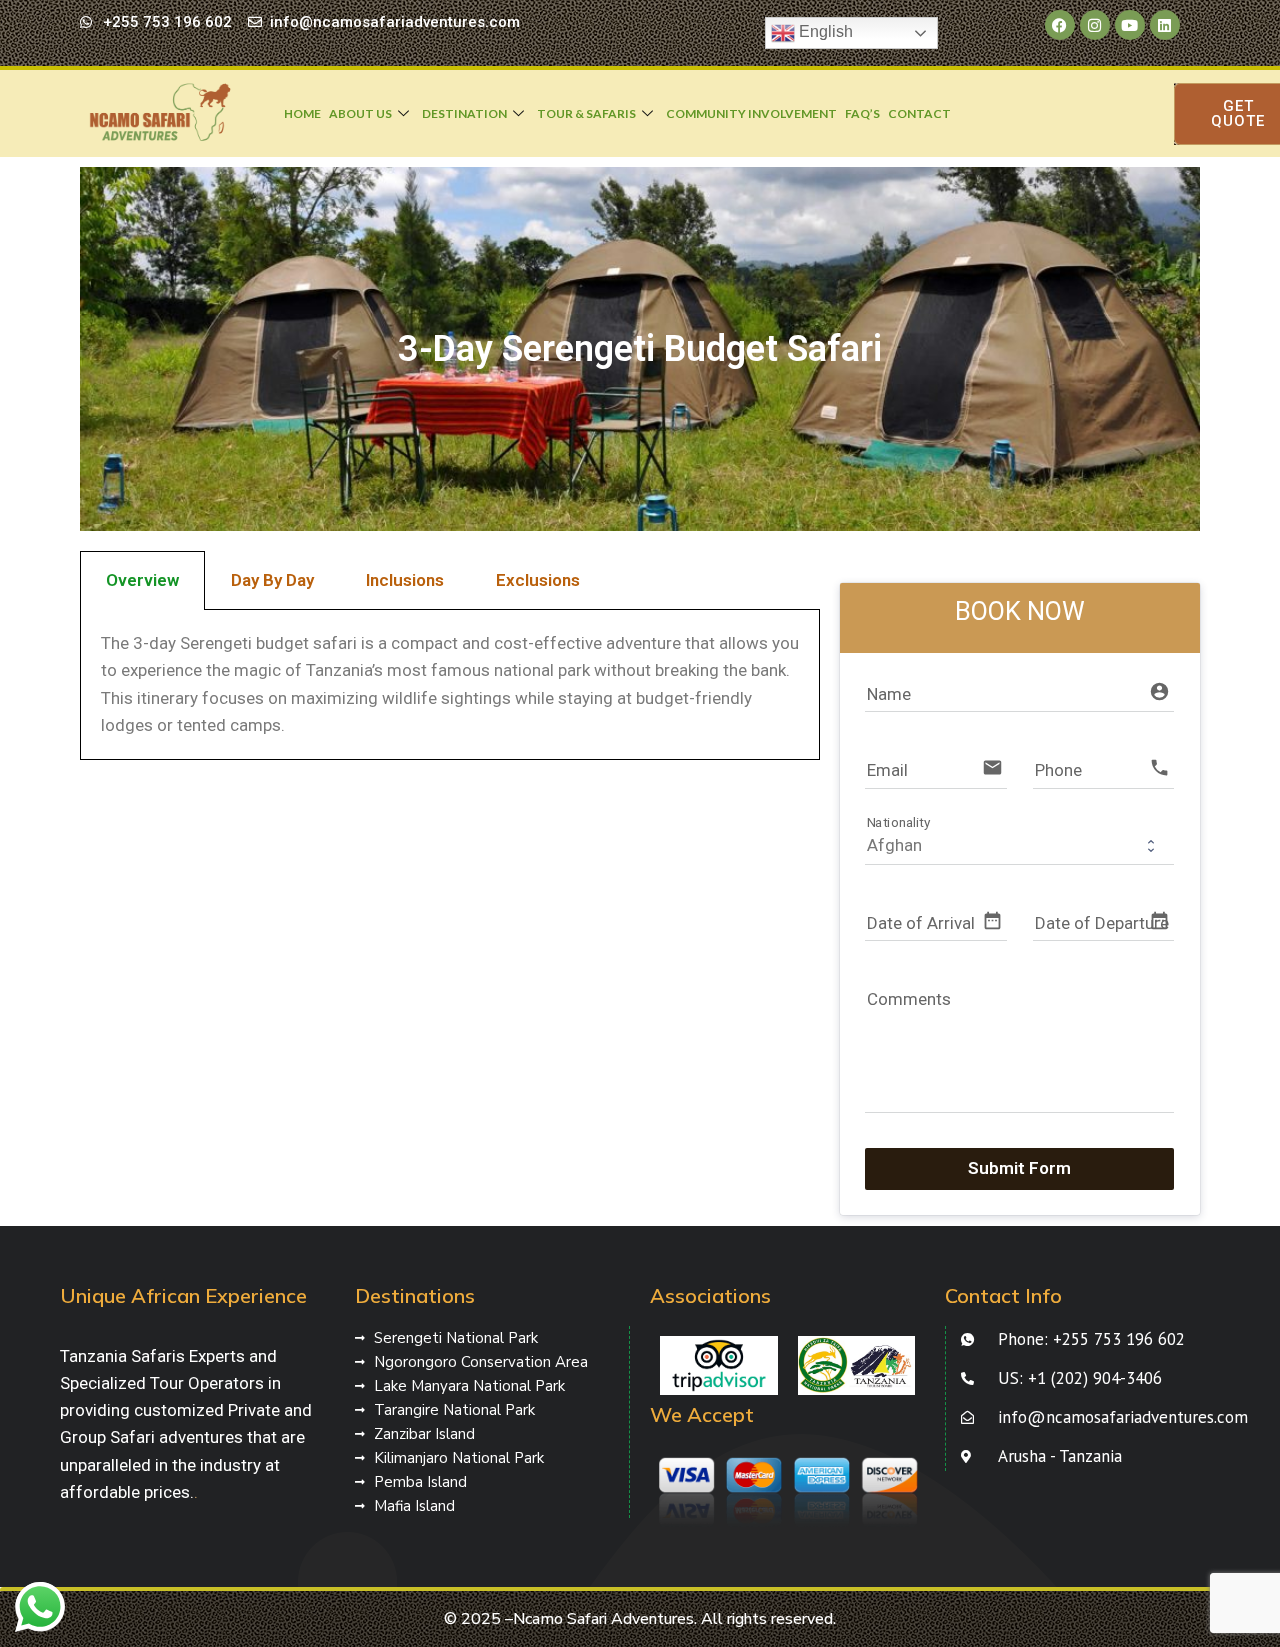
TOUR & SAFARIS (586, 113)
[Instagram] (1095, 25)
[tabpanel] (450, 685)
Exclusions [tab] (538, 580)
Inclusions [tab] (405, 580)
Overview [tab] (142, 580)
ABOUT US (360, 113)
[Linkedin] (1165, 25)
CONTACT (919, 113)
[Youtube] (1130, 25)
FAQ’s (862, 113)
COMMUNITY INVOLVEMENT (751, 113)
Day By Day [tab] (272, 580)
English (824, 31)
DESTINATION (464, 113)
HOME (302, 113)
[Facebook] (1060, 25)
